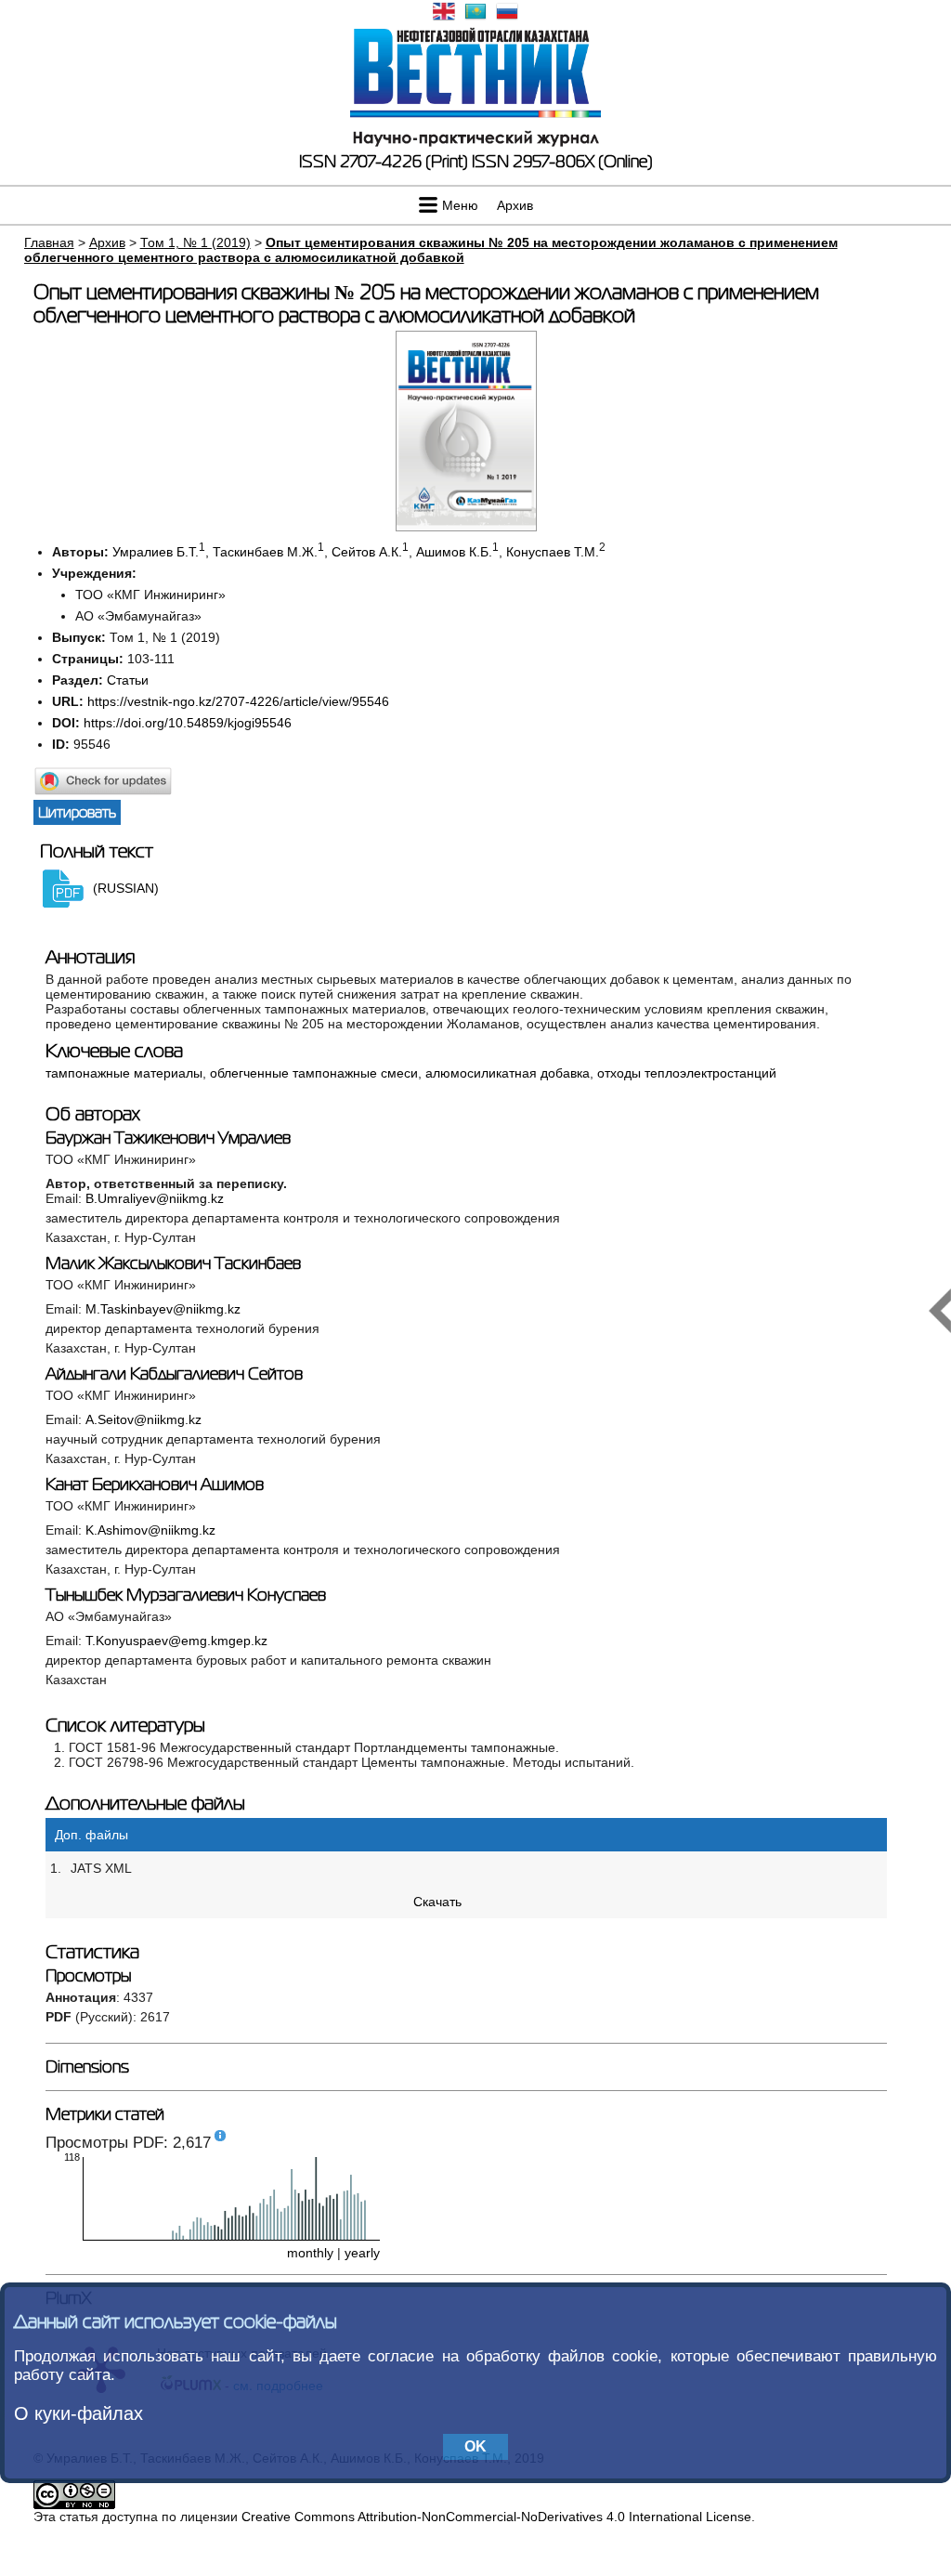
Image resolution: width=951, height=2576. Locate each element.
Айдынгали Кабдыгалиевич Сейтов (174, 1374)
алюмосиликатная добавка (508, 1073)
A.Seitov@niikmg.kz (143, 1419)
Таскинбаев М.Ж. (265, 552)
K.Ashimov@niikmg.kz (150, 1530)
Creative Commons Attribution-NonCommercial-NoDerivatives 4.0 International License (496, 2517)
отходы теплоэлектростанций (687, 1073)
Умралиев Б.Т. (156, 552)
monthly (310, 2253)
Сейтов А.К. (367, 552)
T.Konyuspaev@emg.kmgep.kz (176, 1641)
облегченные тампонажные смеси (314, 1073)
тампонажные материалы (124, 1073)
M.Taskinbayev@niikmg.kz (163, 1309)
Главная (49, 242)
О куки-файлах (78, 2413)
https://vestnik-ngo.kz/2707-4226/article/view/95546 (238, 701)
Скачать (437, 1902)
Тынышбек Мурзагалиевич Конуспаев (186, 1595)
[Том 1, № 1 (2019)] (466, 527)
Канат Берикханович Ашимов (155, 1484)
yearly (362, 2253)
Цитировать (77, 812)
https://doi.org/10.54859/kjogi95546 (188, 723)
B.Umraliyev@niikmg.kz (155, 1198)
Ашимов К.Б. (454, 552)
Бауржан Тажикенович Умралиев (168, 1138)
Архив (515, 205)
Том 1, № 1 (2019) (195, 242)
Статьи (128, 680)
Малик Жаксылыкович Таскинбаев (173, 1263)
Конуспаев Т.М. (553, 552)
